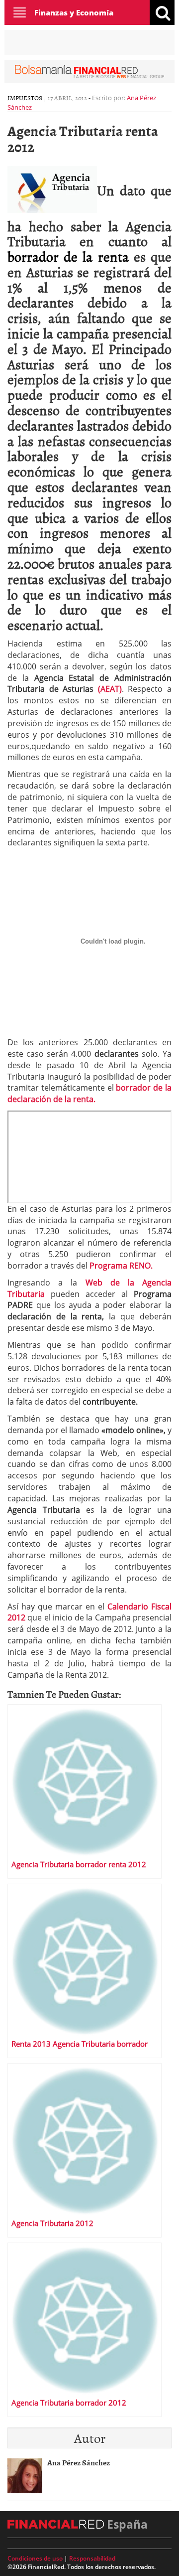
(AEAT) (110, 689)
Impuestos (25, 98)
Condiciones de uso (35, 2558)
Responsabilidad (92, 2558)
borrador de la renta (68, 256)
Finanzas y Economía (74, 12)
